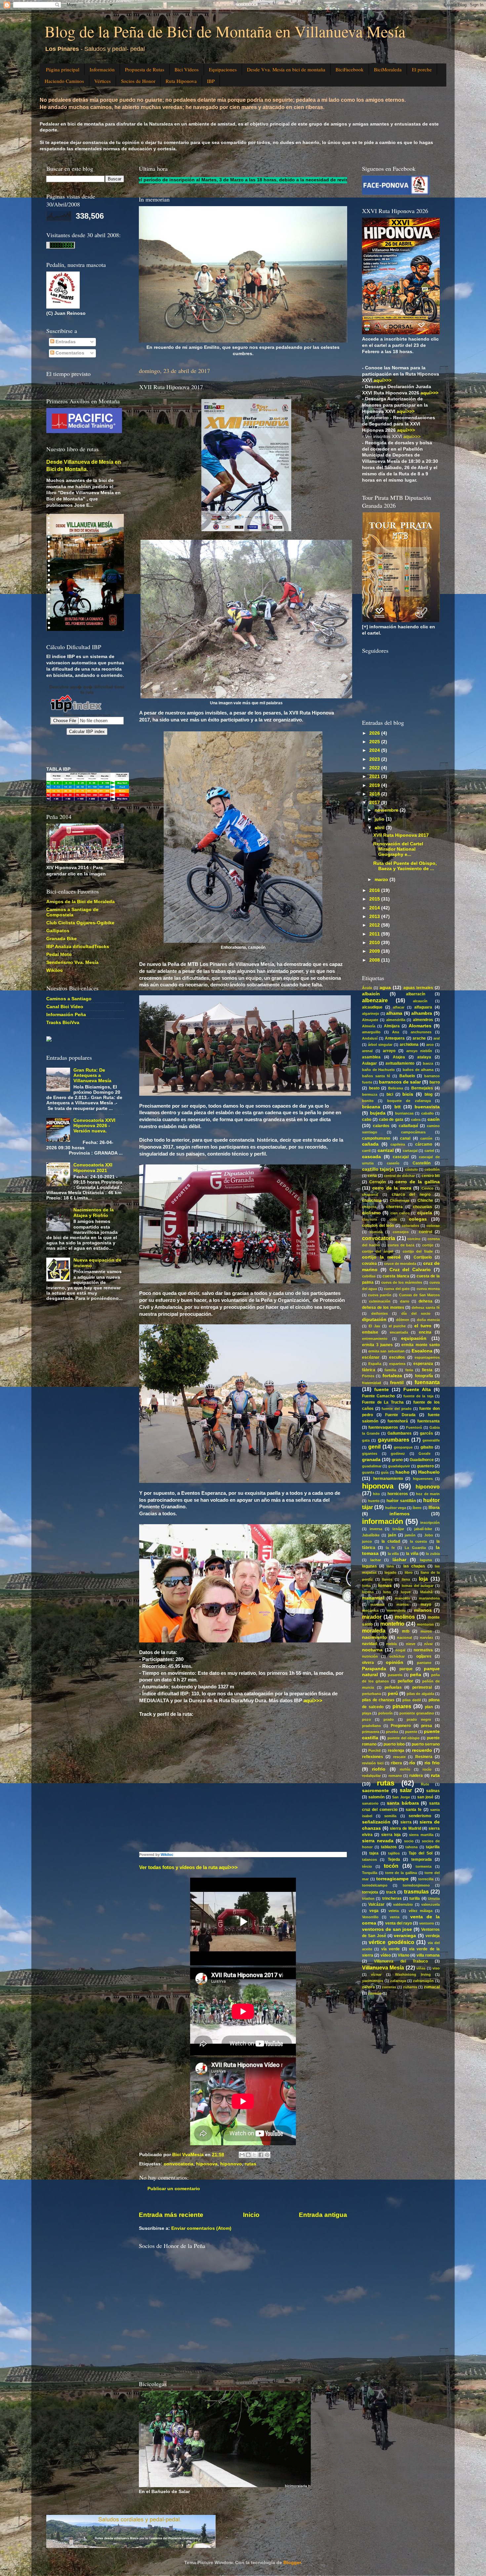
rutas (250, 2164)
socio (409, 1841)
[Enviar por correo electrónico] (242, 2155)
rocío (427, 1769)
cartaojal (410, 1151)
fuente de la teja (418, 1396)
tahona (411, 1847)
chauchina (372, 1200)
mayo (426, 1604)
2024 (375, 750)
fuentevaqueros (383, 1427)
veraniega (405, 1936)
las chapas (414, 1566)
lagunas (369, 1566)
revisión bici (373, 1763)
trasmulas (416, 1892)
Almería (369, 1026)
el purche (397, 1326)
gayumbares (394, 1440)
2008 (375, 960)
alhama (394, 1013)
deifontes (380, 1313)
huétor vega (396, 1508)
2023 (375, 759)
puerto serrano (426, 1744)
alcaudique (372, 1007)
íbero (417, 1508)
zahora (368, 1987)
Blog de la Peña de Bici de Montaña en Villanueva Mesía (225, 31)
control (425, 1232)
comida (376, 1232)
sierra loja (391, 1835)
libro (409, 1572)
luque (406, 1592)
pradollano (371, 1726)
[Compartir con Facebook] (261, 2155)
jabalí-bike (423, 1529)
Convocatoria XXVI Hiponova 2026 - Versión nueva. (94, 1126)
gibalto (427, 1447)
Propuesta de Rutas (145, 69)
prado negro (419, 1719)
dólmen (403, 1320)
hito (376, 1494)
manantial (373, 1598)
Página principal (63, 69)
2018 (375, 794)
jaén (392, 1535)
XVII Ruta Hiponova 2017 (401, 835)
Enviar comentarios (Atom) (201, 2228)
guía (385, 1472)
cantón (426, 1138)
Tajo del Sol (421, 1853)
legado (390, 1572)
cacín (434, 1119)
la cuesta (419, 1541)
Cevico (427, 1188)
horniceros (398, 1494)
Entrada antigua (323, 2215)
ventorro (427, 1923)
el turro (423, 1326)
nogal (400, 1650)
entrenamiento (375, 1339)
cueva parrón (380, 1295)
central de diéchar (399, 1176)
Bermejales (422, 1088)
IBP (211, 81)
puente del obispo (404, 1738)
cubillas (369, 1276)
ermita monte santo (421, 1345)
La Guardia (415, 1548)
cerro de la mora (392, 1188)
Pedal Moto (59, 955)
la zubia (433, 1554)
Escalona (422, 1351)
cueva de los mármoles (402, 1282)
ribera (396, 1763)
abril (380, 828)
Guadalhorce (422, 1460)
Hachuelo (429, 1472)
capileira (398, 1144)
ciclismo (371, 1213)
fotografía (424, 1376)
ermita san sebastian (386, 1351)
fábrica (369, 1370)
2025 (375, 742)
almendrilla (396, 1020)
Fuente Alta (417, 1390)
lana (390, 1566)
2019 (375, 785)
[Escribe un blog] (248, 2155)
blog (428, 1094)
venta (395, 1917)
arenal (367, 1051)
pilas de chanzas (378, 1700)
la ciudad (391, 1541)
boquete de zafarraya (409, 1101)
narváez (427, 1638)
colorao (433, 1226)
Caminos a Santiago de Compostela (72, 912)
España (375, 1364)
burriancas (404, 1113)
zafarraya (398, 1981)
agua (385, 988)
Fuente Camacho (378, 1396)
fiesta (427, 1370)
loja (423, 1579)
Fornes (368, 1376)
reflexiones (373, 1757)
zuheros (410, 1987)
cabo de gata (391, 1120)
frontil (397, 1383)
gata (366, 1440)
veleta (394, 1911)
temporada (422, 1859)
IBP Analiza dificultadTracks (78, 947)
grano (397, 1460)
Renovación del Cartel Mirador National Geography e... (398, 849)
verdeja (433, 1936)
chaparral (370, 1195)
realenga (396, 1750)
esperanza (423, 1364)
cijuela (425, 1213)
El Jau (374, 1326)
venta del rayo (399, 1923)
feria (409, 1370)
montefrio (392, 1624)
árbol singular (380, 1045)
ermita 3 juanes (377, 1345)
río (412, 1763)
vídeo (386, 1955)
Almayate (370, 1020)
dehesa (425, 1301)
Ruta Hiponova (181, 81)
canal (405, 1138)
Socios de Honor (138, 81)
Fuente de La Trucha (383, 1402)
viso (436, 1968)
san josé (425, 1797)
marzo (382, 880)
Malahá (426, 1592)
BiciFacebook (350, 69)
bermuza (370, 1094)
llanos (387, 1579)
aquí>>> (313, 1701)
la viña (412, 1554)
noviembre (387, 810)
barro (435, 1082)
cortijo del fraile (418, 1251)
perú (393, 1693)
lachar (376, 1560)
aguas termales (418, 988)
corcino (414, 1239)
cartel (429, 1151)
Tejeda (394, 1859)
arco (430, 1045)
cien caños (400, 1213)
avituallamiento (400, 1063)
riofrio (379, 1769)
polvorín (385, 1713)
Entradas (65, 342)
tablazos (389, 1847)
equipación (414, 1338)
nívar (428, 1644)
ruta (435, 1775)
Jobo (429, 1535)
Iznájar (398, 1529)
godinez (398, 1454)
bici (390, 1094)
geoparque (403, 1447)
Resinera (424, 1757)
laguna (426, 1560)
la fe (390, 1548)
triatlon (368, 1898)
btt (398, 1107)
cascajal (401, 1157)
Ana (396, 1032)
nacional (405, 1638)
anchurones (421, 1032)
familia (390, 1370)
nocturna (372, 1650)
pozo (366, 1719)
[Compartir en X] (255, 2155)
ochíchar (397, 1656)
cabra (416, 1120)
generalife (431, 1440)
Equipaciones (223, 69)
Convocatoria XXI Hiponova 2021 (93, 1168)
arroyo (389, 1051)
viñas (421, 1968)
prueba (392, 1732)
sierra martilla (421, 1835)
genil (374, 1447)
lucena (368, 1592)
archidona (409, 1045)
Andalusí (370, 1038)
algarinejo (371, 1013)
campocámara (413, 1132)
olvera (368, 1663)
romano (395, 1776)
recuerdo (422, 1750)
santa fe (414, 1810)
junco (367, 1541)
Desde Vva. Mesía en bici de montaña (286, 69)
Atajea (399, 1057)
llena (406, 1579)
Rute (425, 1784)
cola (393, 1219)
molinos (405, 1617)
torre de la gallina (401, 1873)
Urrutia (434, 1898)
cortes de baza (401, 1245)
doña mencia (428, 1320)
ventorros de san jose (387, 1929)
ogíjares (424, 1656)
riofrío (405, 1769)
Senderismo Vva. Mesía (72, 962)
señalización (376, 1822)
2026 (375, 733)
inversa (376, 1529)
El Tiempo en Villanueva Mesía (85, 384)
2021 (375, 776)
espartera (397, 1364)
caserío (393, 1163)
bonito (368, 1101)
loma (366, 1586)
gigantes (370, 1454)
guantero (425, 1466)
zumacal (432, 1987)
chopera (369, 1207)
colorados (410, 1226)
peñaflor (405, 1681)
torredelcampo (375, 1885)
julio (380, 819)
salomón (376, 1797)
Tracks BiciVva (63, 1023)
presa (427, 1726)
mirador (372, 1617)
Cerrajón (378, 1182)
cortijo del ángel (378, 1251)
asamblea (371, 1057)
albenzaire (375, 1000)
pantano (424, 1663)
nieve (411, 1644)
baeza (428, 1063)
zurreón (375, 1993)
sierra (406, 1822)
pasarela (395, 1675)
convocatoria (179, 2164)
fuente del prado (396, 1409)
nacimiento (375, 1637)
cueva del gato (397, 1289)
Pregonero (401, 1726)
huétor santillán (401, 1501)
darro (405, 1301)
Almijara (392, 1026)
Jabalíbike (371, 1535)
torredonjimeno (416, 1885)
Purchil (374, 1750)
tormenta (424, 1866)
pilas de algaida (420, 1694)
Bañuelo (407, 1076)
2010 (375, 943)
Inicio (251, 2215)
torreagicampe (392, 1879)
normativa (423, 1650)
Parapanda (374, 1669)
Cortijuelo (423, 1257)
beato (374, 1088)
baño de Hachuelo (378, 1070)
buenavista (427, 1107)
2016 (375, 890)
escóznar (371, 1357)
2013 (375, 917)
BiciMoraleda (388, 69)
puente (411, 1732)
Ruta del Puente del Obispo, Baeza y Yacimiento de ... (405, 866)
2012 (375, 925)
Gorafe (425, 1454)
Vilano (404, 1955)
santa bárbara (403, 1803)
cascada (371, 1157)
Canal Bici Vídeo (65, 1007)
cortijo (428, 1245)
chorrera (394, 1207)
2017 (375, 803)
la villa (393, 1554)
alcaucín (420, 1001)
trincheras (392, 1898)
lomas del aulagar (418, 1586)
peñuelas (393, 1687)
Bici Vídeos (187, 69)
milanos (423, 1610)
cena (372, 1176)
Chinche (425, 1200)
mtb (406, 1631)
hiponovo (231, 2164)
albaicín (371, 994)
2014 (375, 908)
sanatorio (370, 1803)
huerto (374, 1501)
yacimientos (373, 1981)
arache (419, 1038)
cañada (370, 1144)
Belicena (396, 1088)
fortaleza (392, 1376)
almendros (423, 1020)
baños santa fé (376, 1076)
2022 (375, 768)
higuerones (423, 1479)
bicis (408, 1094)
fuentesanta (428, 1421)
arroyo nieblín (419, 1051)
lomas (385, 1585)
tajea (374, 1853)
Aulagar (369, 1063)
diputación (374, 1320)
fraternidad (372, 1383)
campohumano (376, 1138)
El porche (422, 69)
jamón (410, 1535)
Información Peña (66, 1015)
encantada (399, 1332)
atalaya (424, 1057)
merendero (396, 1610)
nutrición (370, 1656)
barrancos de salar (400, 1082)
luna (387, 1592)
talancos (369, 1859)
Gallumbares (400, 1433)
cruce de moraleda (400, 1264)
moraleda (374, 1631)
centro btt (431, 1176)
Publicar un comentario (174, 2189)
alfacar (399, 1007)
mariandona (429, 1598)
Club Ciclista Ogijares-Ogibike (80, 923)
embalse (370, 1332)
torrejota (370, 1892)
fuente (382, 1390)
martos (403, 1604)
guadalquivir (399, 1466)
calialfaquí (408, 1126)
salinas (433, 1791)
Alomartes (420, 1026)
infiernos (400, 1514)
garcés (426, 1433)
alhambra (422, 1013)
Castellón (422, 1163)
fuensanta (427, 1382)
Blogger (292, 2563)
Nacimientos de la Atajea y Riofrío (94, 1213)
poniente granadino (417, 1713)
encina (425, 1332)
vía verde (390, 1949)
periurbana (371, 1694)
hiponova (207, 2164)
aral (437, 1038)
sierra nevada (378, 1841)
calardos (381, 1126)
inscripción (430, 1523)
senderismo (420, 1816)
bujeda (378, 1113)
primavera (371, 1732)
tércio (367, 1866)
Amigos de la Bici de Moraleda (81, 902)
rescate (399, 1757)
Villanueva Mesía (383, 1968)
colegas (418, 1219)
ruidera (416, 1776)
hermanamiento (388, 1479)
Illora (434, 1508)
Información (102, 69)
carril (366, 1151)
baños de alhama (418, 1070)
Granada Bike (61, 939)
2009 (375, 951)
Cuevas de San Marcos (419, 1295)
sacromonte (375, 1791)
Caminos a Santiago (69, 999)
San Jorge (401, 1797)
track (391, 1892)
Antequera (395, 1038)
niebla (391, 1644)
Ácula (367, 988)
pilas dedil (412, 1700)
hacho (403, 1472)
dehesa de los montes (383, 1307)
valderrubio (403, 1904)
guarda (368, 1472)
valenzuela (430, 1904)
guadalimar (372, 1466)
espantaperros (427, 1357)
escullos (397, 1357)
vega (374, 1911)
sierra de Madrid (405, 1828)
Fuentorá (414, 1427)
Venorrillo (370, 1917)
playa (367, 1713)
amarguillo (371, 1032)
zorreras (389, 1987)
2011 (375, 934)
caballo (427, 1113)
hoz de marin (428, 1494)
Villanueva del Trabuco (401, 1961)
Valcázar (376, 1904)
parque (406, 1669)
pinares (402, 1706)
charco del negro (411, 1195)
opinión (395, 1662)
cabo (367, 1120)
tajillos (394, 1853)
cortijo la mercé (381, 1257)
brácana (371, 1107)
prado (389, 1719)
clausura (369, 1219)
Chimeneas (400, 1200)
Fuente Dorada (400, 1415)
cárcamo (424, 1144)
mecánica (370, 1610)
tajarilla (433, 1847)
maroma (377, 1604)
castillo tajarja (378, 1169)
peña (416, 1675)
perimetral (422, 1687)
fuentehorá (398, 1421)
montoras (425, 1624)
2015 (375, 899)
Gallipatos (58, 931)
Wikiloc (167, 1855)
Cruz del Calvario (410, 1270)
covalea (369, 1264)
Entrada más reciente (171, 2215)
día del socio (416, 1313)
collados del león (378, 1226)
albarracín (416, 994)
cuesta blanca (396, 1276)
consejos (401, 1232)
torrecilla (426, 1879)
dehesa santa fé (426, 1307)
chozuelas (423, 1207)
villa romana (428, 1955)
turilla (415, 1898)
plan (429, 1707)
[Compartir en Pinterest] (267, 2155)
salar (406, 1790)
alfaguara (423, 1007)
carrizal (386, 1150)
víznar (376, 1974)
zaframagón (423, 1981)
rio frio (432, 1763)
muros (426, 1631)
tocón (391, 1866)
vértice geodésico (391, 1942)
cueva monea (428, 1289)
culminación (380, 1301)
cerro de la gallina (418, 1182)
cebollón (432, 1169)
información (383, 1521)
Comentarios (69, 353)
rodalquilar (371, 1776)
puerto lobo (394, 1744)
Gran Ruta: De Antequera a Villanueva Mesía (92, 1075)
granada (371, 1460)
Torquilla (370, 1873)
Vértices (102, 81)
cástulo (411, 1169)
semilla (390, 1816)
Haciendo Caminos (64, 81)
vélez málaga (421, 1911)
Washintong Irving (413, 1974)
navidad (369, 1644)
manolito (403, 1598)
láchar (399, 1560)
